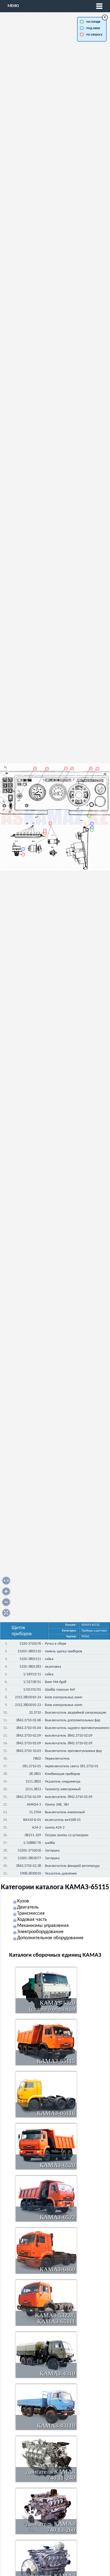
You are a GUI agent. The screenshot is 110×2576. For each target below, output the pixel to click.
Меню (13, 6)
